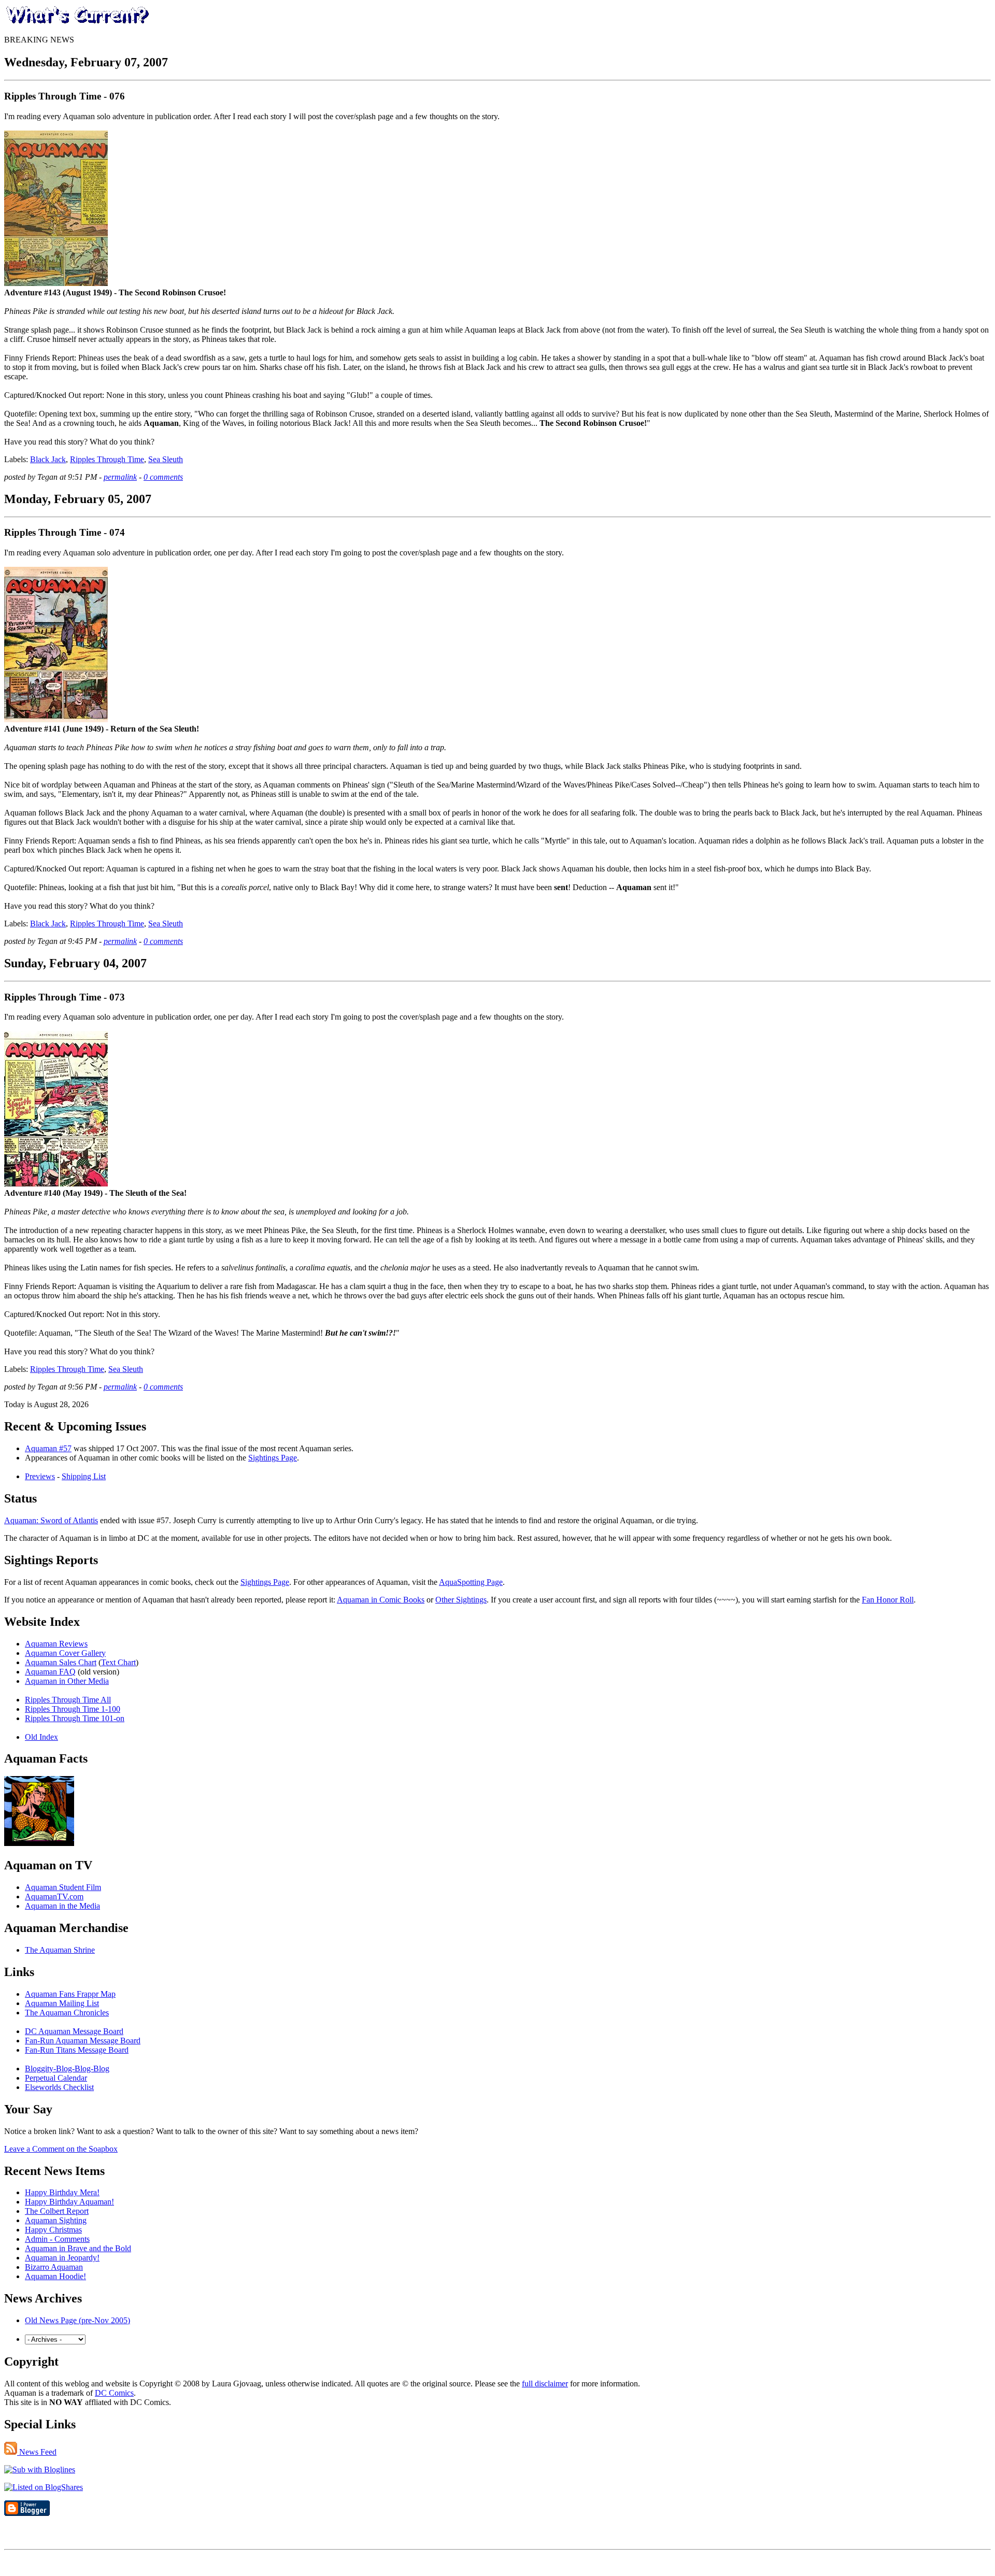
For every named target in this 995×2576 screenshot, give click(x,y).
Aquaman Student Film (63, 1887)
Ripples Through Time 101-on (75, 1718)
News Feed (37, 2452)
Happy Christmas (53, 2230)
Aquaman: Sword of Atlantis (51, 1520)
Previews (40, 1476)
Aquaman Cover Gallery (65, 1653)
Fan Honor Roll (888, 1600)
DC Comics (114, 2393)
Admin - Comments (57, 2239)
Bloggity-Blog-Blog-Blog (67, 2069)
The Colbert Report (57, 2211)
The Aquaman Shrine (60, 1950)
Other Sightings (461, 1600)
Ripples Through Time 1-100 (73, 1709)
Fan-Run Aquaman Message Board (83, 2041)
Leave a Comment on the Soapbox (61, 2149)
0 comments (163, 477)
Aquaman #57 (48, 1448)
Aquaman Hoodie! (55, 2276)
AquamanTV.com (54, 1897)
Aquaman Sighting (56, 2220)
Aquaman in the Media (62, 1906)
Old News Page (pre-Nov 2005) (77, 2320)
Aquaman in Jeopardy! (62, 2258)
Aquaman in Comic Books (381, 1600)
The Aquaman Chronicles (67, 2013)
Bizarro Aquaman (54, 2267)
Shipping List (84, 1476)
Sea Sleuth (166, 459)
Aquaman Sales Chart (61, 1662)
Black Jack (48, 459)
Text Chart (118, 1662)
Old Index (41, 1737)
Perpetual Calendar (56, 2078)
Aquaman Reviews (56, 1644)
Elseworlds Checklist (59, 2087)
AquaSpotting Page (471, 1582)
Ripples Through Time (107, 459)
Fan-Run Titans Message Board (77, 2050)
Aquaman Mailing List (62, 2003)
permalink (120, 477)
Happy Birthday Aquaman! (69, 2202)
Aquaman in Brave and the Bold (78, 2248)
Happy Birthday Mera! (62, 2192)
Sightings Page (273, 1458)
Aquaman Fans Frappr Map (70, 1994)
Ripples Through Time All (68, 1700)
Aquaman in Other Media (67, 1681)
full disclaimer (545, 2384)
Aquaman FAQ (50, 1672)
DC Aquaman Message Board (74, 2031)
